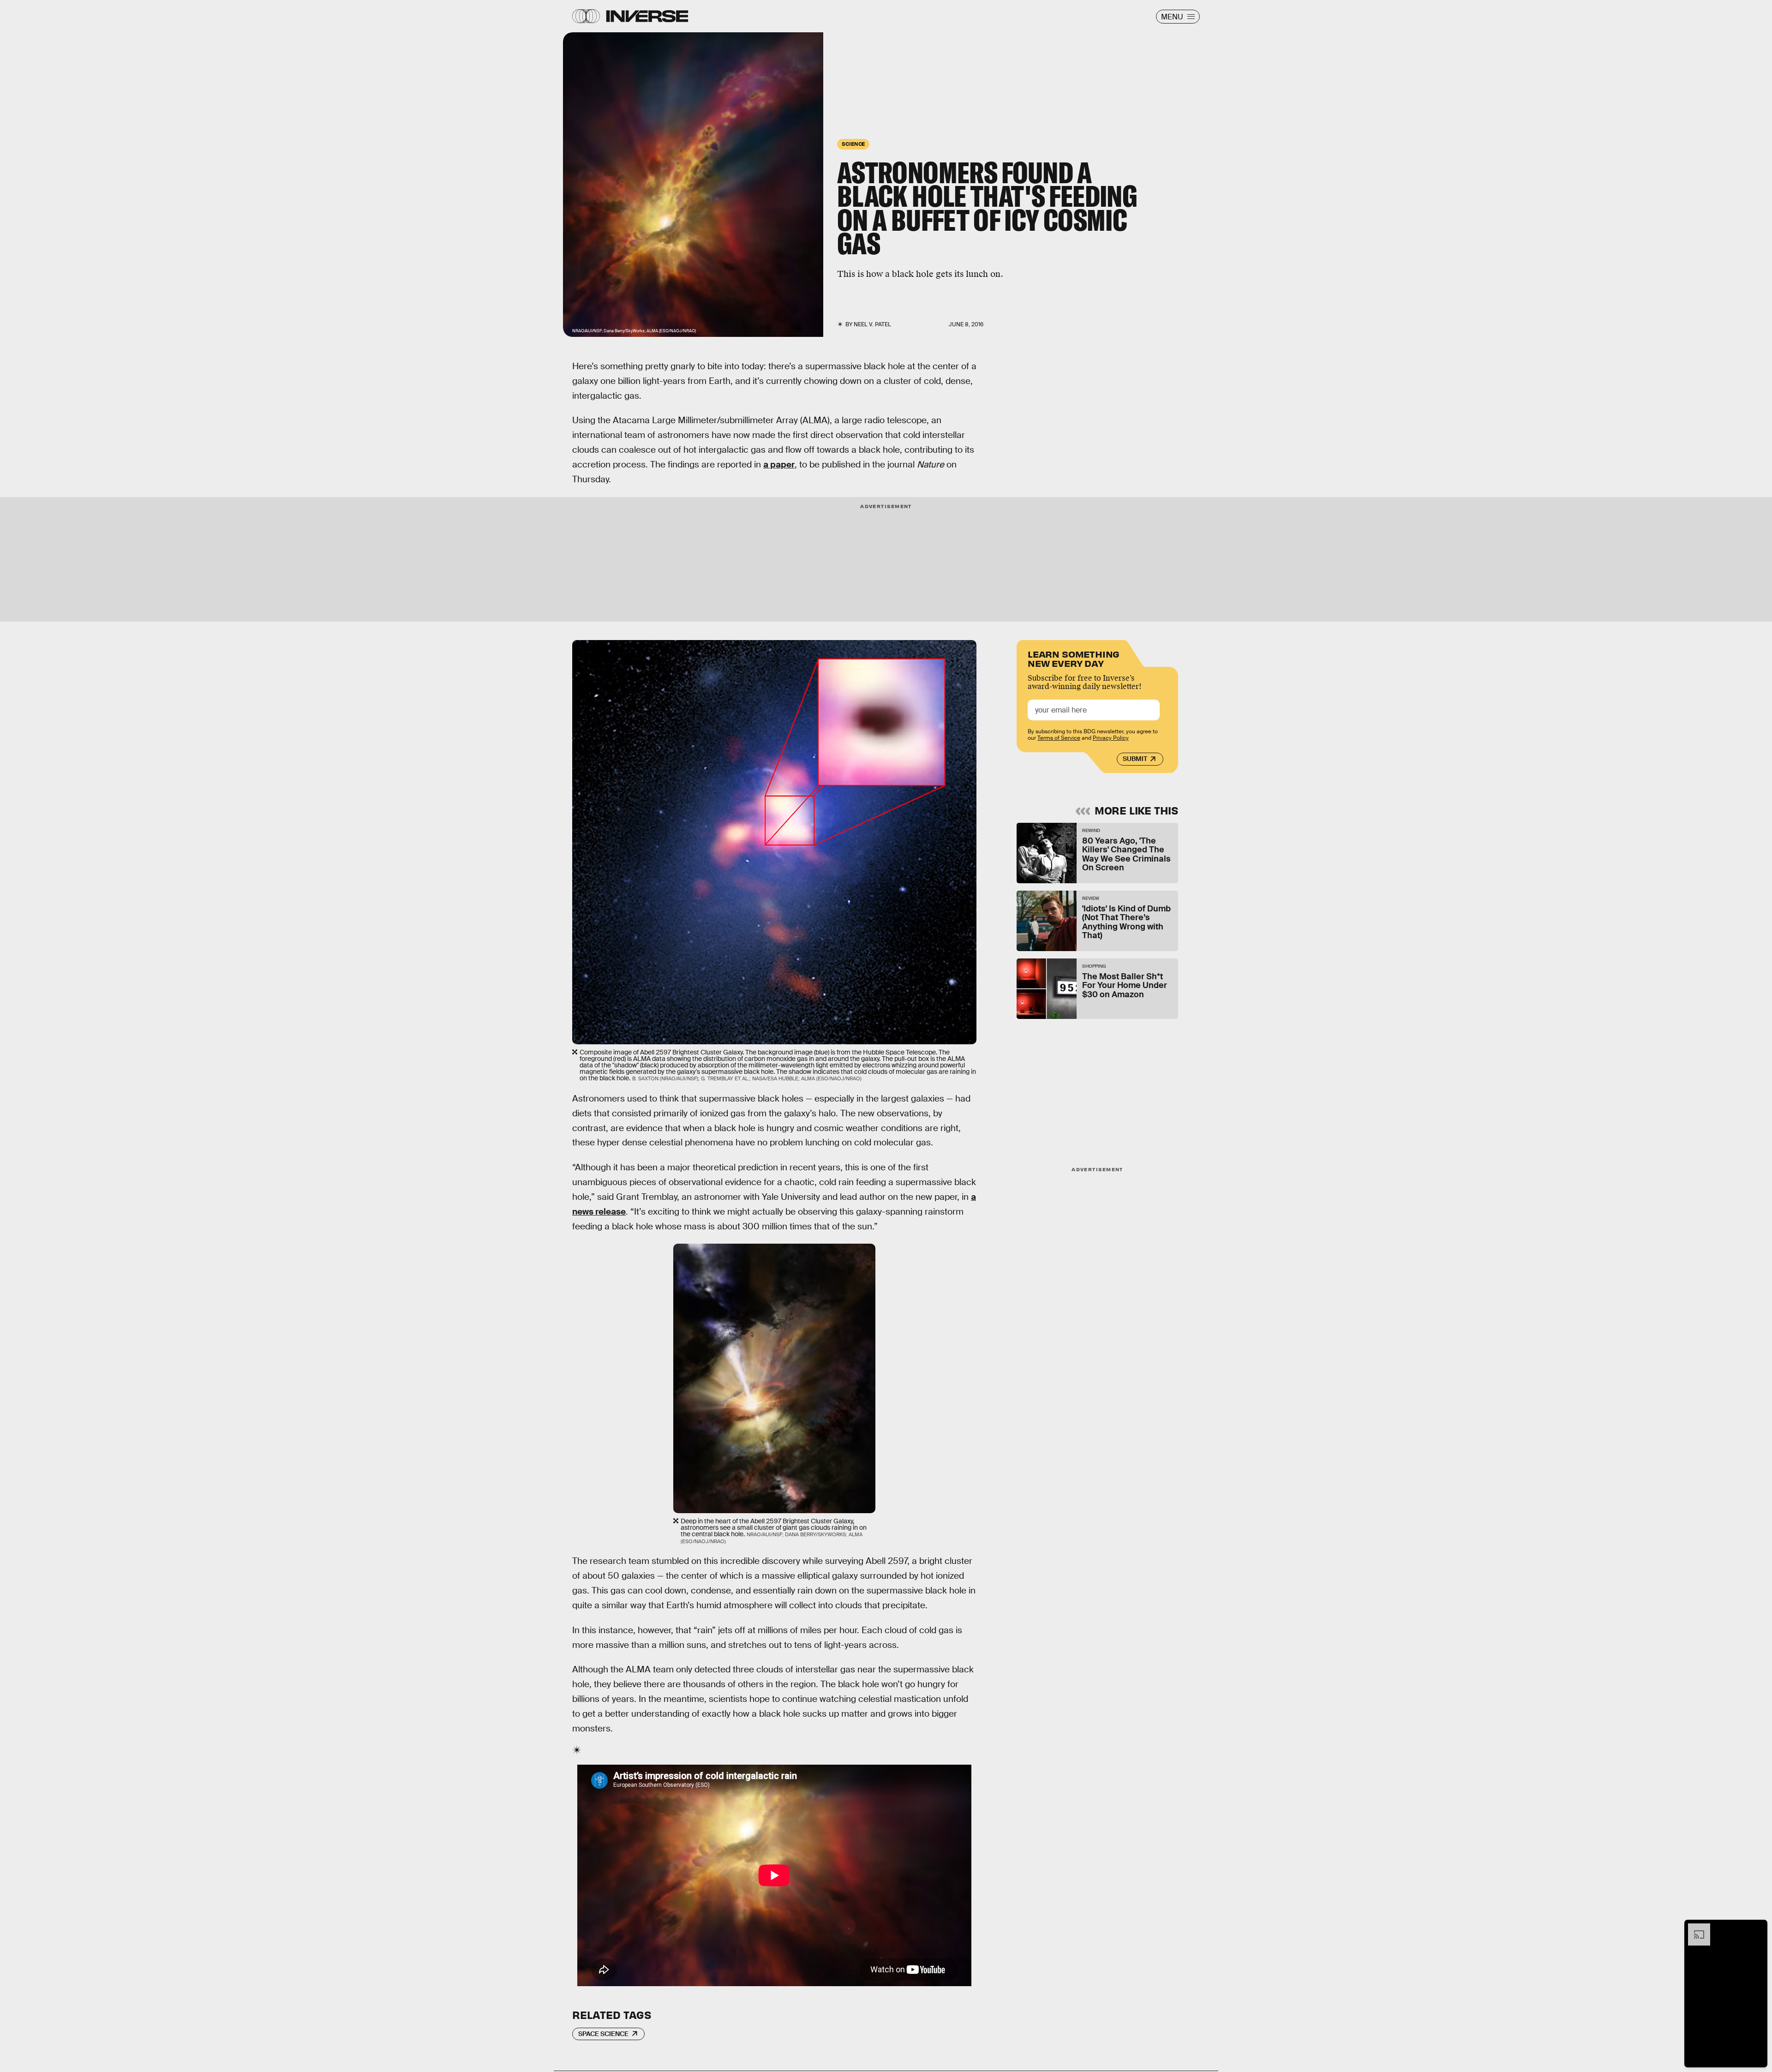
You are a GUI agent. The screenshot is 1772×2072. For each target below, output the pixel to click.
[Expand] (1694, 1928)
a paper (779, 464)
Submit (1135, 759)
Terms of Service (1059, 738)
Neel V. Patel (872, 324)
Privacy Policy (1111, 738)
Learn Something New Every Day (1074, 658)
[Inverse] (647, 16)
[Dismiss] (1757, 1928)
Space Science (603, 2034)
